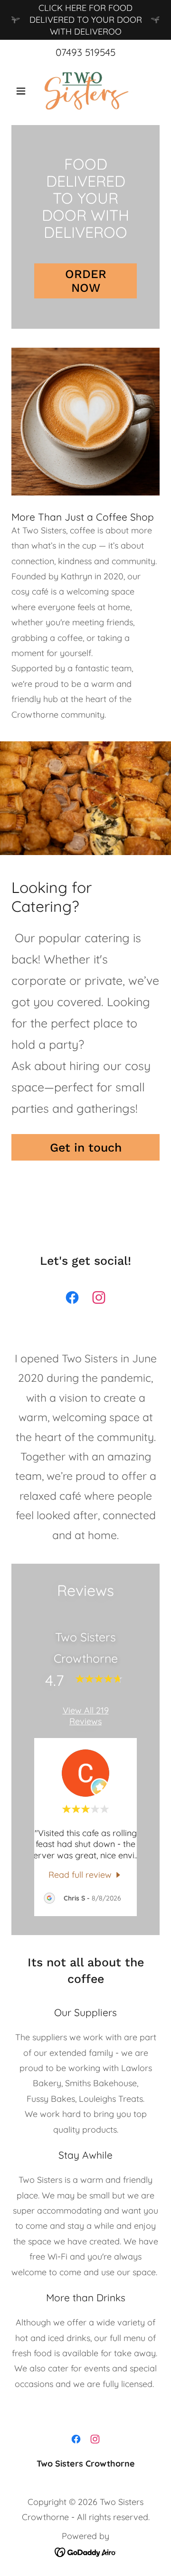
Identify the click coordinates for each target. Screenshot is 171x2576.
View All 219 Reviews (86, 1716)
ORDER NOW (86, 281)
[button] (23, 91)
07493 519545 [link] (85, 52)
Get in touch (86, 1148)
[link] (86, 91)
